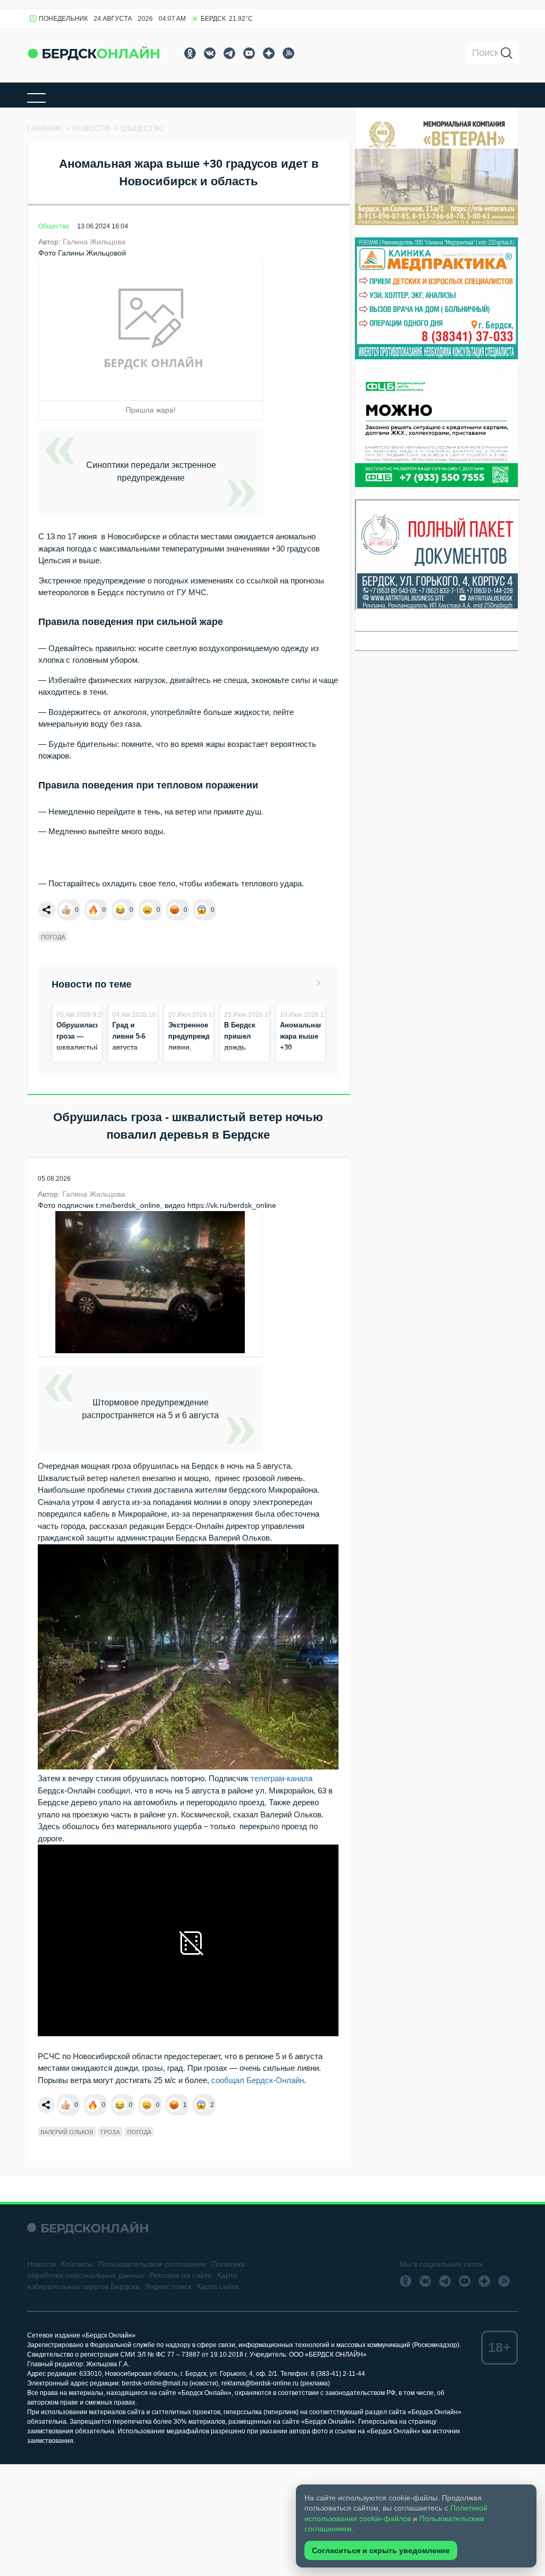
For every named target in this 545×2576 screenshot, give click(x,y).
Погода (53, 937)
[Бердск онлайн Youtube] (249, 53)
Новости (42, 2264)
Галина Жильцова (94, 242)
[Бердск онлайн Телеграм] (229, 53)
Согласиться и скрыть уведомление (381, 2550)
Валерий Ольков (67, 2132)
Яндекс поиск (168, 2286)
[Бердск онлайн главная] (88, 2228)
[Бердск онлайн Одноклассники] (190, 53)
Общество (54, 226)
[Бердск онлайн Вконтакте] (210, 53)
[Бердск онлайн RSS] (288, 53)
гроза (110, 2132)
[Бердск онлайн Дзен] (269, 53)
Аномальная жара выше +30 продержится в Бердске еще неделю (303, 1059)
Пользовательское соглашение (152, 2264)
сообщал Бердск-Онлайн (258, 2080)
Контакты (77, 2264)
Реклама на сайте (181, 2275)
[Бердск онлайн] (94, 53)
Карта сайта (218, 2286)
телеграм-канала (282, 1778)
